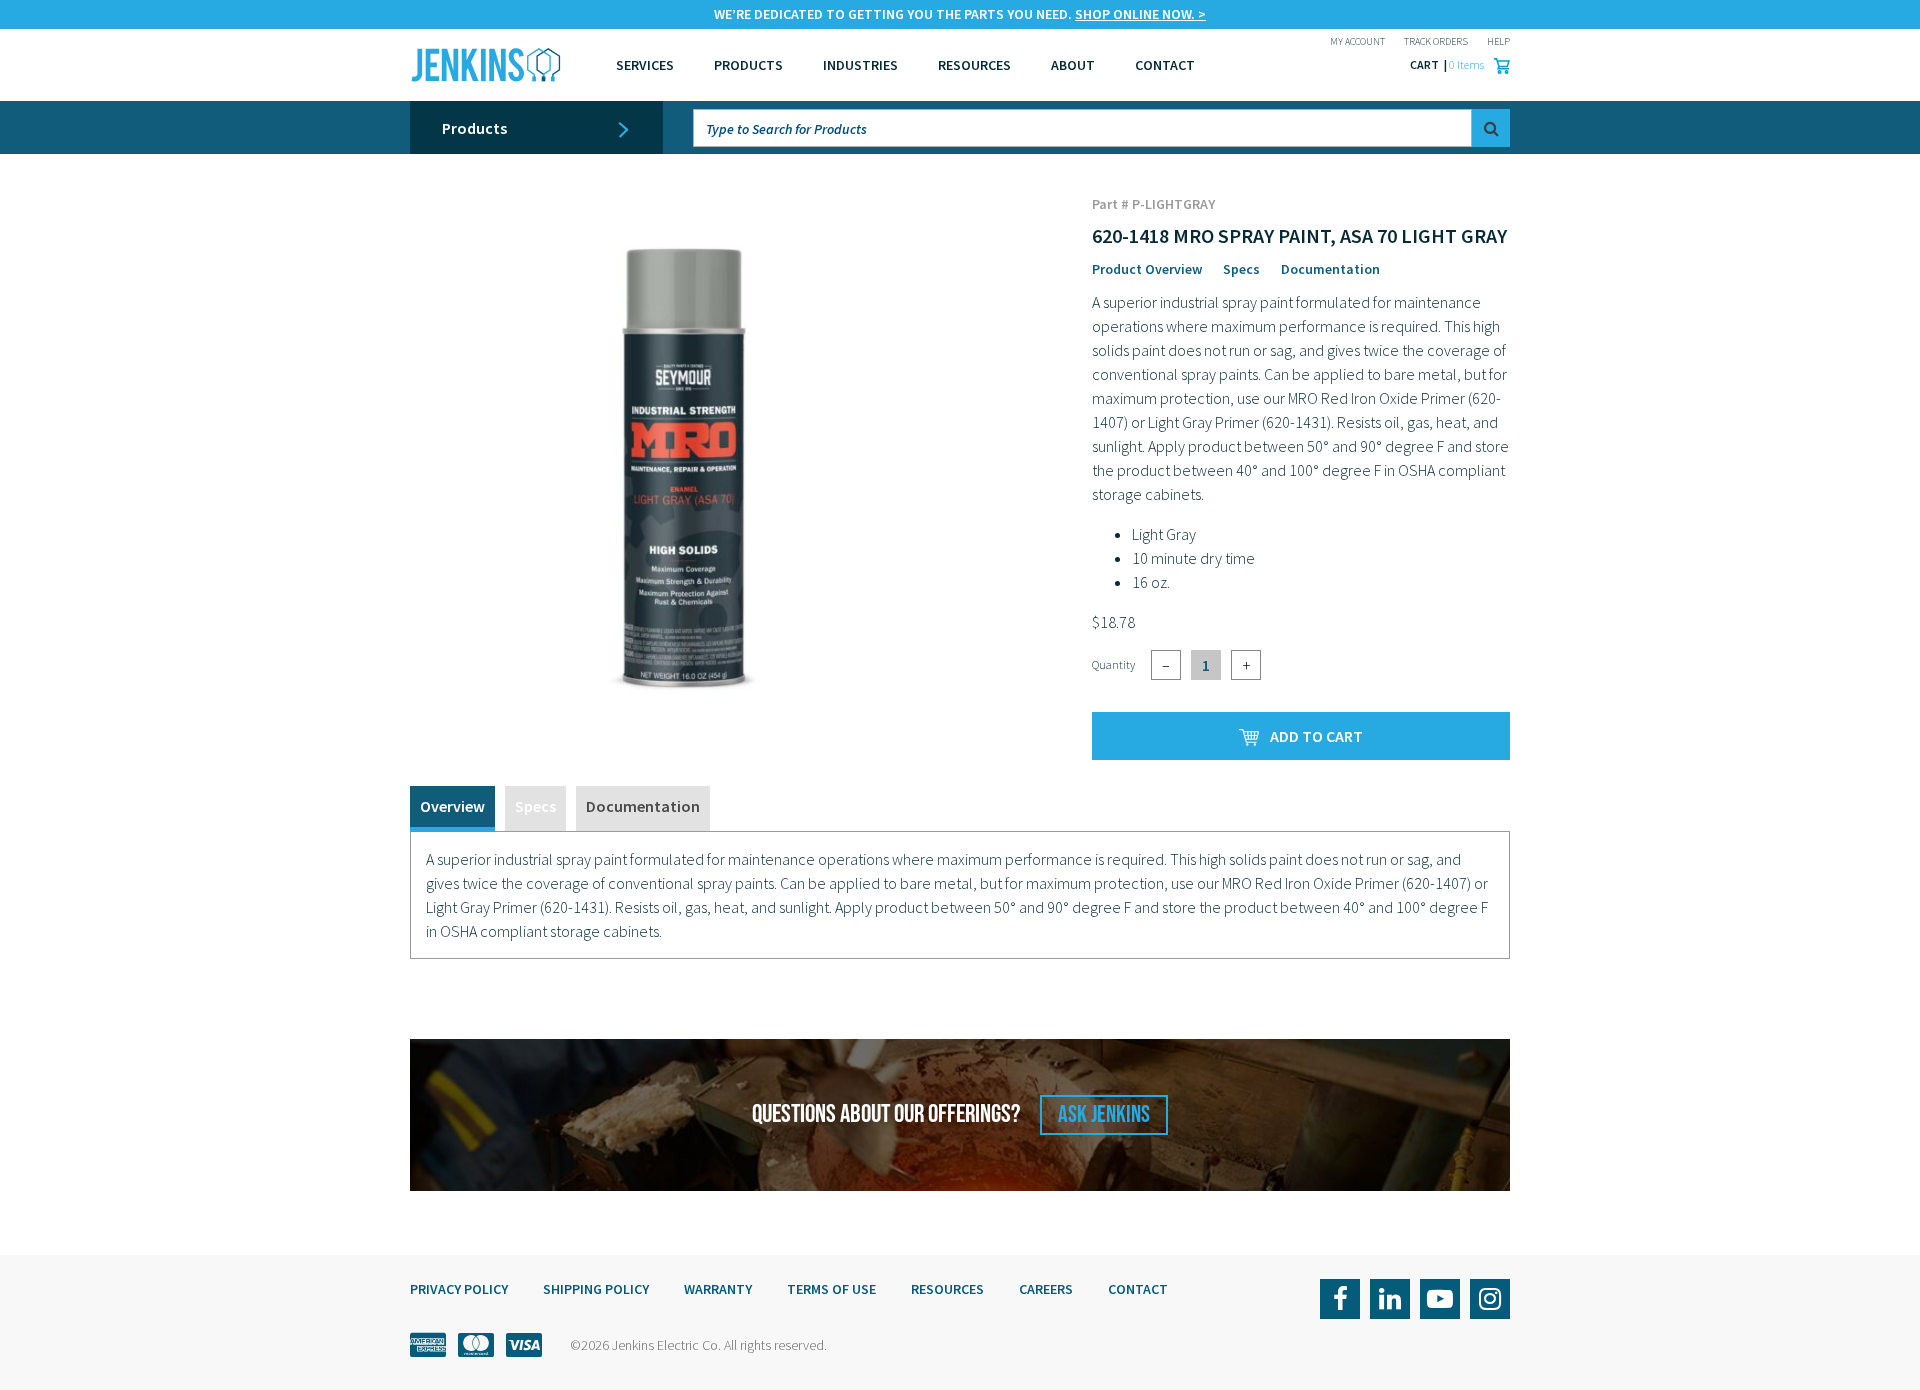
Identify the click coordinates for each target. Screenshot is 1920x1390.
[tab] (452, 808)
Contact (1138, 1289)
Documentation (1330, 269)
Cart (1425, 64)
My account (1357, 41)
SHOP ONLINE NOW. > (1140, 14)
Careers (1046, 1289)
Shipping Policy (596, 1289)
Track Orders (1436, 41)
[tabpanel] (960, 895)
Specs (1241, 269)
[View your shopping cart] (1497, 65)
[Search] (1491, 128)
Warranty (718, 1289)
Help (1498, 41)
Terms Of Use (831, 1289)
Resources (974, 65)
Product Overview (1147, 269)
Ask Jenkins (1104, 1114)
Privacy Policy (459, 1289)
